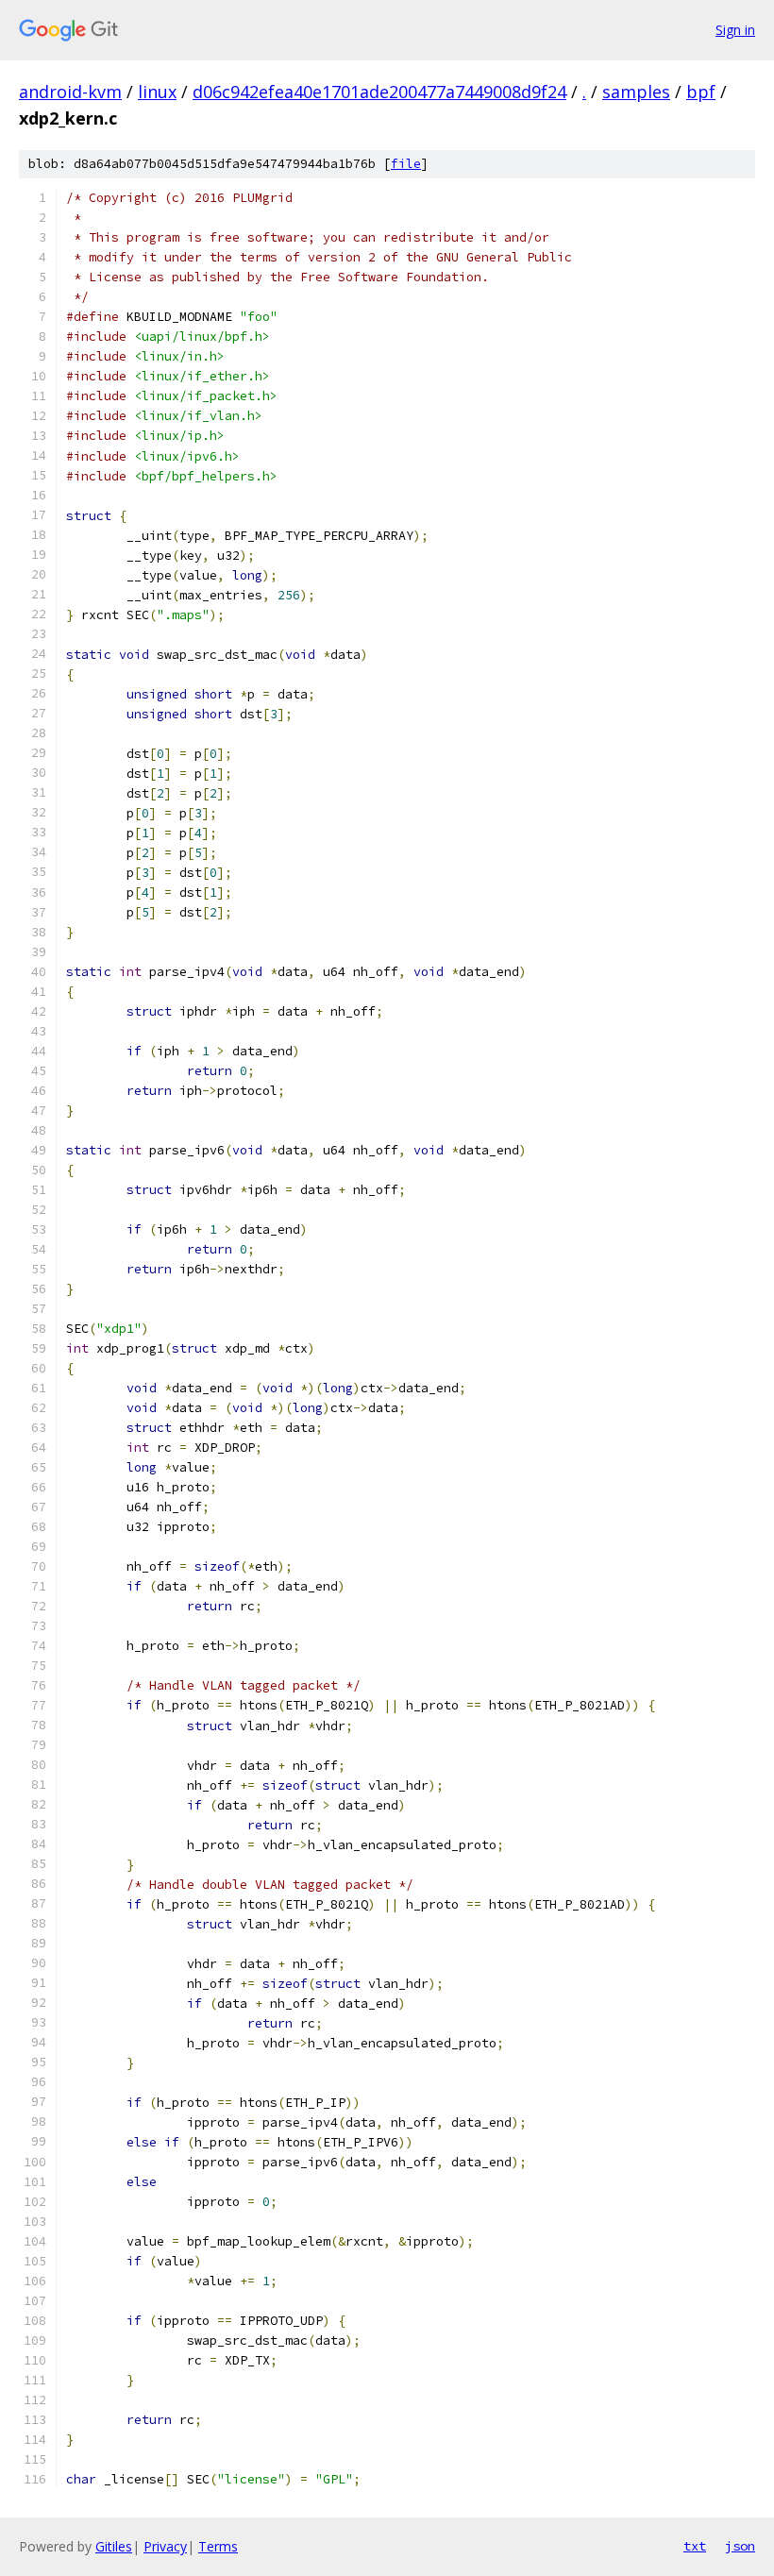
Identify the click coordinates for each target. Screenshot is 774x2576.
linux (157, 92)
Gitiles (114, 2546)
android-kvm (70, 92)
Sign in (735, 30)
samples (636, 92)
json (740, 2546)
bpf (701, 92)
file (406, 164)
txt (695, 2546)
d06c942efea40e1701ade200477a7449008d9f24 (379, 92)
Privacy (165, 2546)
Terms (218, 2546)
